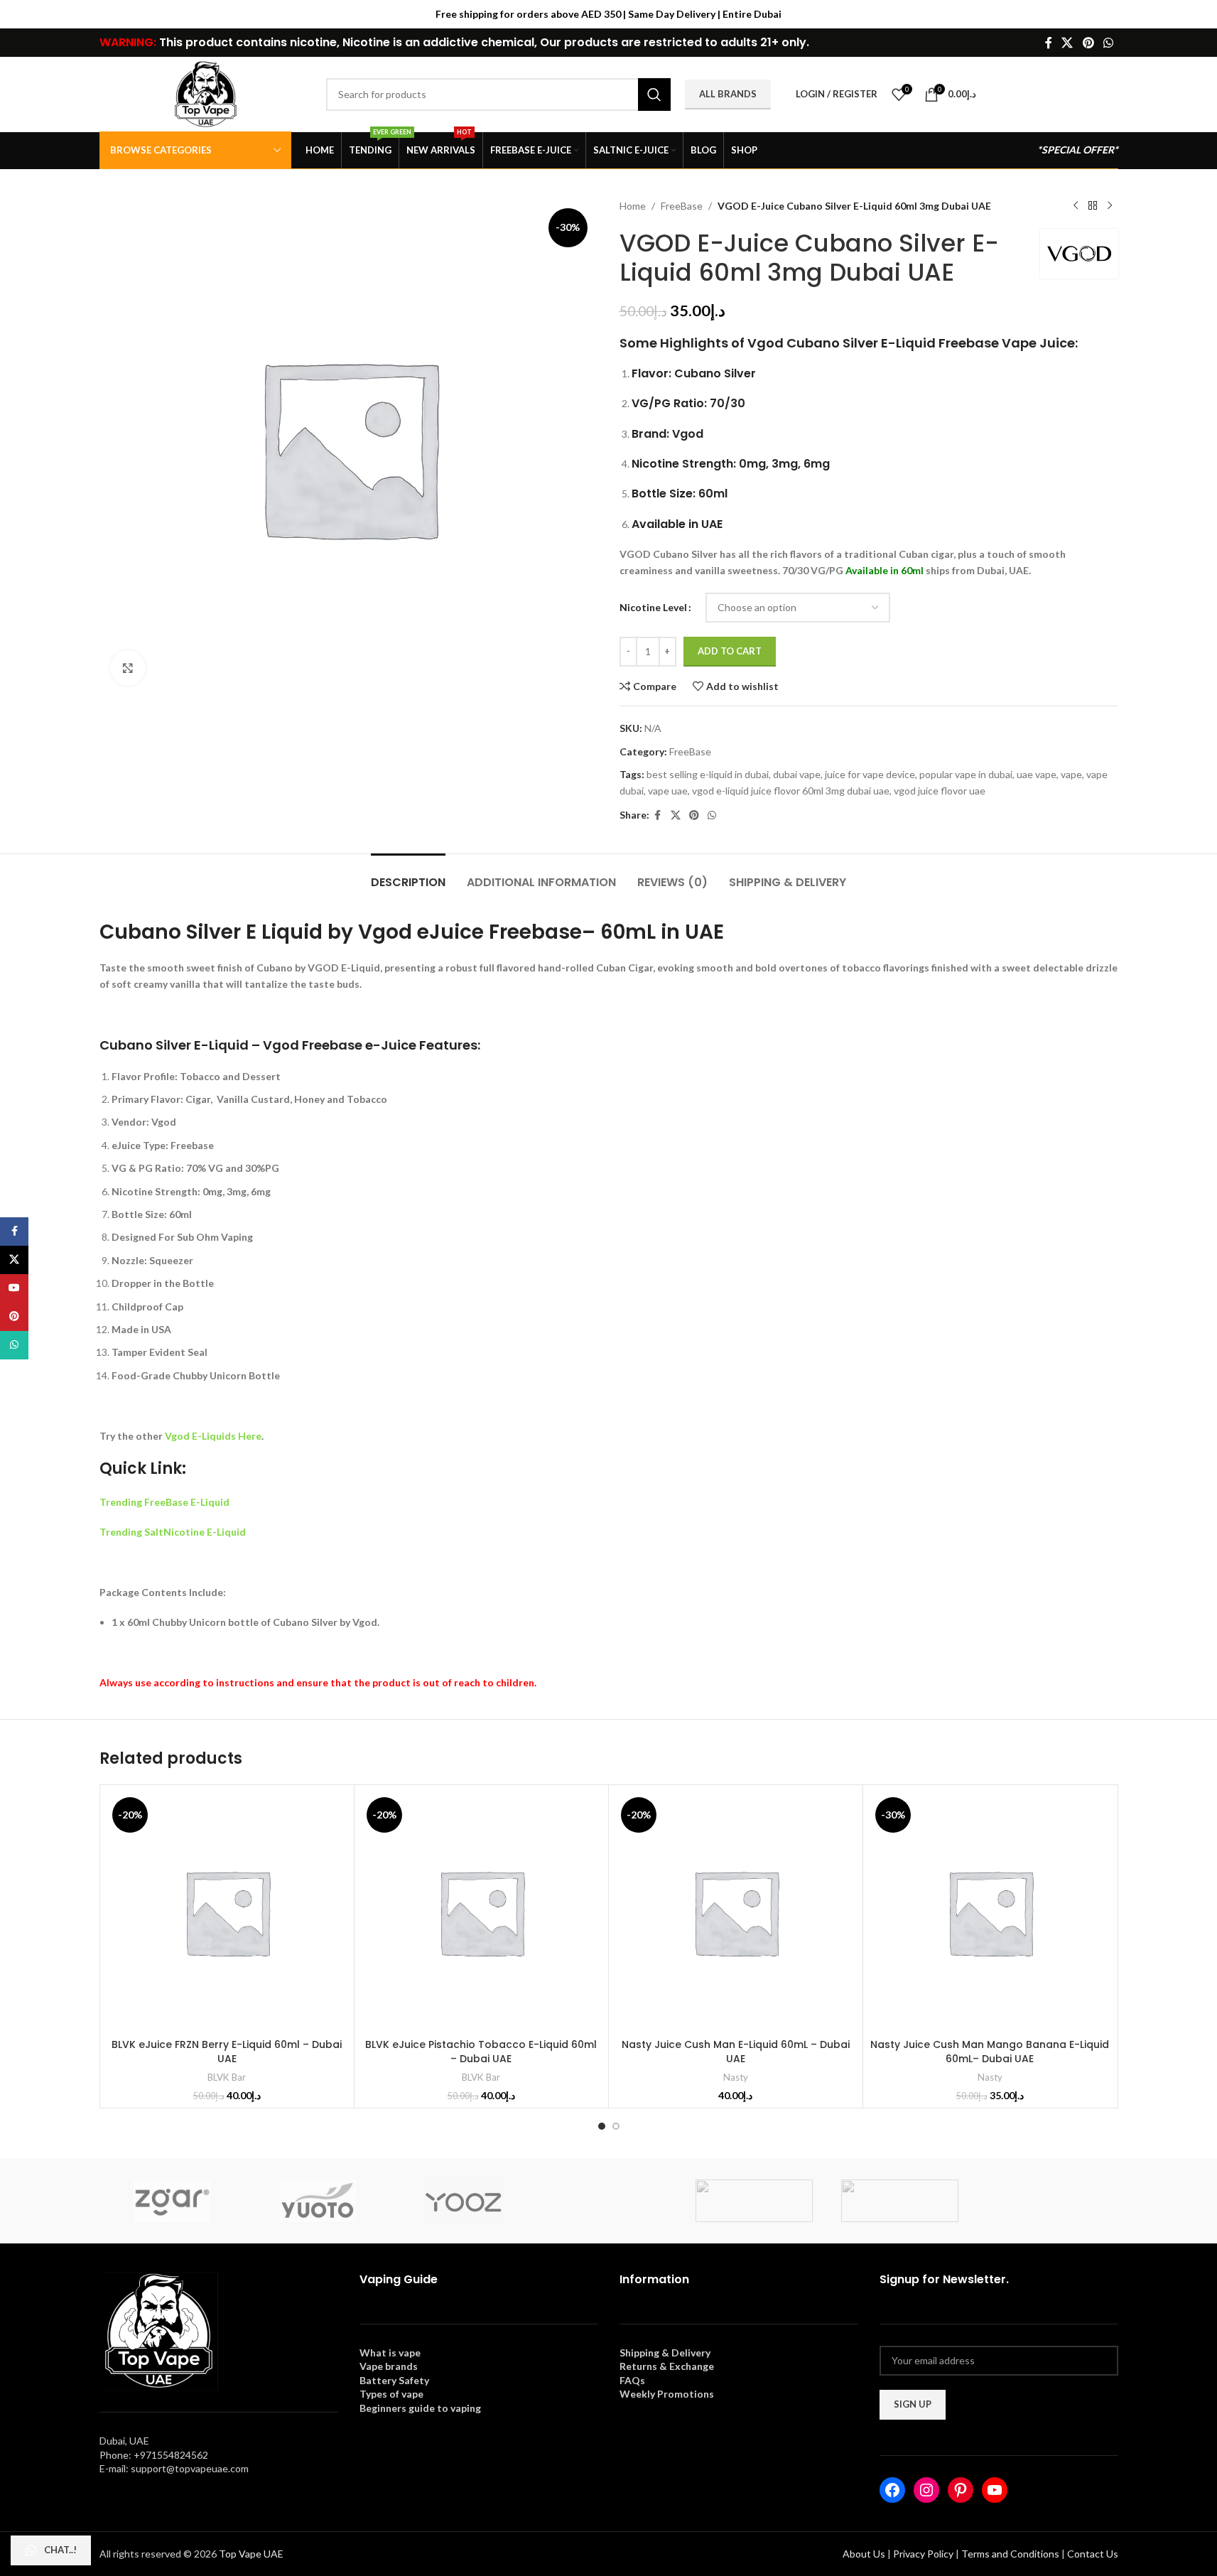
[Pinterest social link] (1088, 43)
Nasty (736, 2077)
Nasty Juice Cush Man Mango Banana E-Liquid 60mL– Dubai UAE (990, 2052)
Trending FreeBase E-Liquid (164, 1502)
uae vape (1037, 774)
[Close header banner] (1199, 14)
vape (1071, 774)
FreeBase (682, 206)
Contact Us (1093, 2554)
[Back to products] (1093, 206)
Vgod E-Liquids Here (213, 1436)
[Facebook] (892, 2490)
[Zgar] (172, 2201)
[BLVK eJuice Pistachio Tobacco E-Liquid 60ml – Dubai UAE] (481, 1912)
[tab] (408, 875)
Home (633, 206)
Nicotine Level (653, 607)
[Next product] (1110, 206)
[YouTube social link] (14, 1288)
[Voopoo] (1045, 2201)
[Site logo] (206, 93)
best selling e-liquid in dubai (708, 774)
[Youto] (317, 2201)
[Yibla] (608, 2201)
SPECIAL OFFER (1078, 150)
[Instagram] (926, 2490)
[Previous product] (1076, 206)
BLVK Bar (227, 2077)
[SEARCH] (654, 95)
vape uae (668, 791)
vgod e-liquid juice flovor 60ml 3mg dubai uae (791, 791)
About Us (864, 2554)
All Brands (728, 94)
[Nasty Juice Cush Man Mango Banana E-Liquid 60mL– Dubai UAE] (990, 1912)
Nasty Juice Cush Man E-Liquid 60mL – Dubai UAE (736, 2052)
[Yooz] (463, 2201)
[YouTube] (995, 2490)
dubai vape (797, 774)
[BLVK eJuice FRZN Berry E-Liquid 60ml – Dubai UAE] (227, 1912)
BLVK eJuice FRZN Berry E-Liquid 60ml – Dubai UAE (227, 2052)
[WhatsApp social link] (1108, 43)
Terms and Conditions (1010, 2554)
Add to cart (730, 651)
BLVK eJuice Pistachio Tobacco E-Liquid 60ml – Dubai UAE (481, 2052)
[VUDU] (754, 2201)
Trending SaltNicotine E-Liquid (173, 1532)
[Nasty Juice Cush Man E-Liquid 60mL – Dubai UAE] (736, 1912)
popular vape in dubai (966, 774)
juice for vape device (870, 774)
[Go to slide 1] (602, 2126)
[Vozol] (900, 2201)
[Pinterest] (961, 2490)
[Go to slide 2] (616, 2126)
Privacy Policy (923, 2554)
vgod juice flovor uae (940, 791)
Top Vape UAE (251, 2554)
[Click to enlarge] (128, 668)
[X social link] (1067, 43)
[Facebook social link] (1049, 43)
